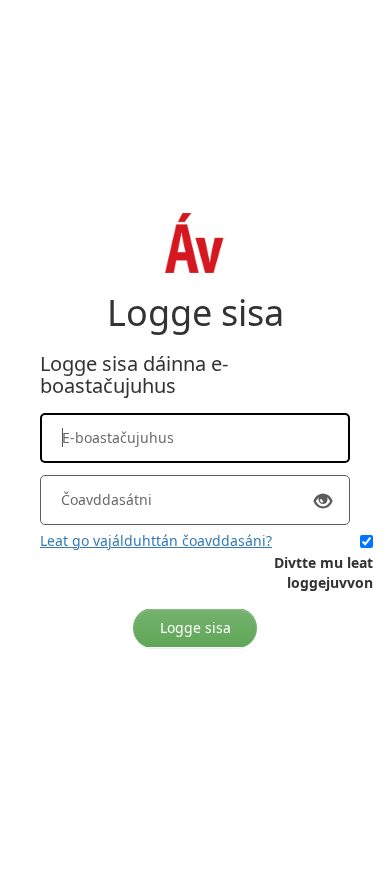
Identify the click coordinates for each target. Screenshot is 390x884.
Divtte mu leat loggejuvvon (323, 572)
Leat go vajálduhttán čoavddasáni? (156, 540)
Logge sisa (195, 627)
